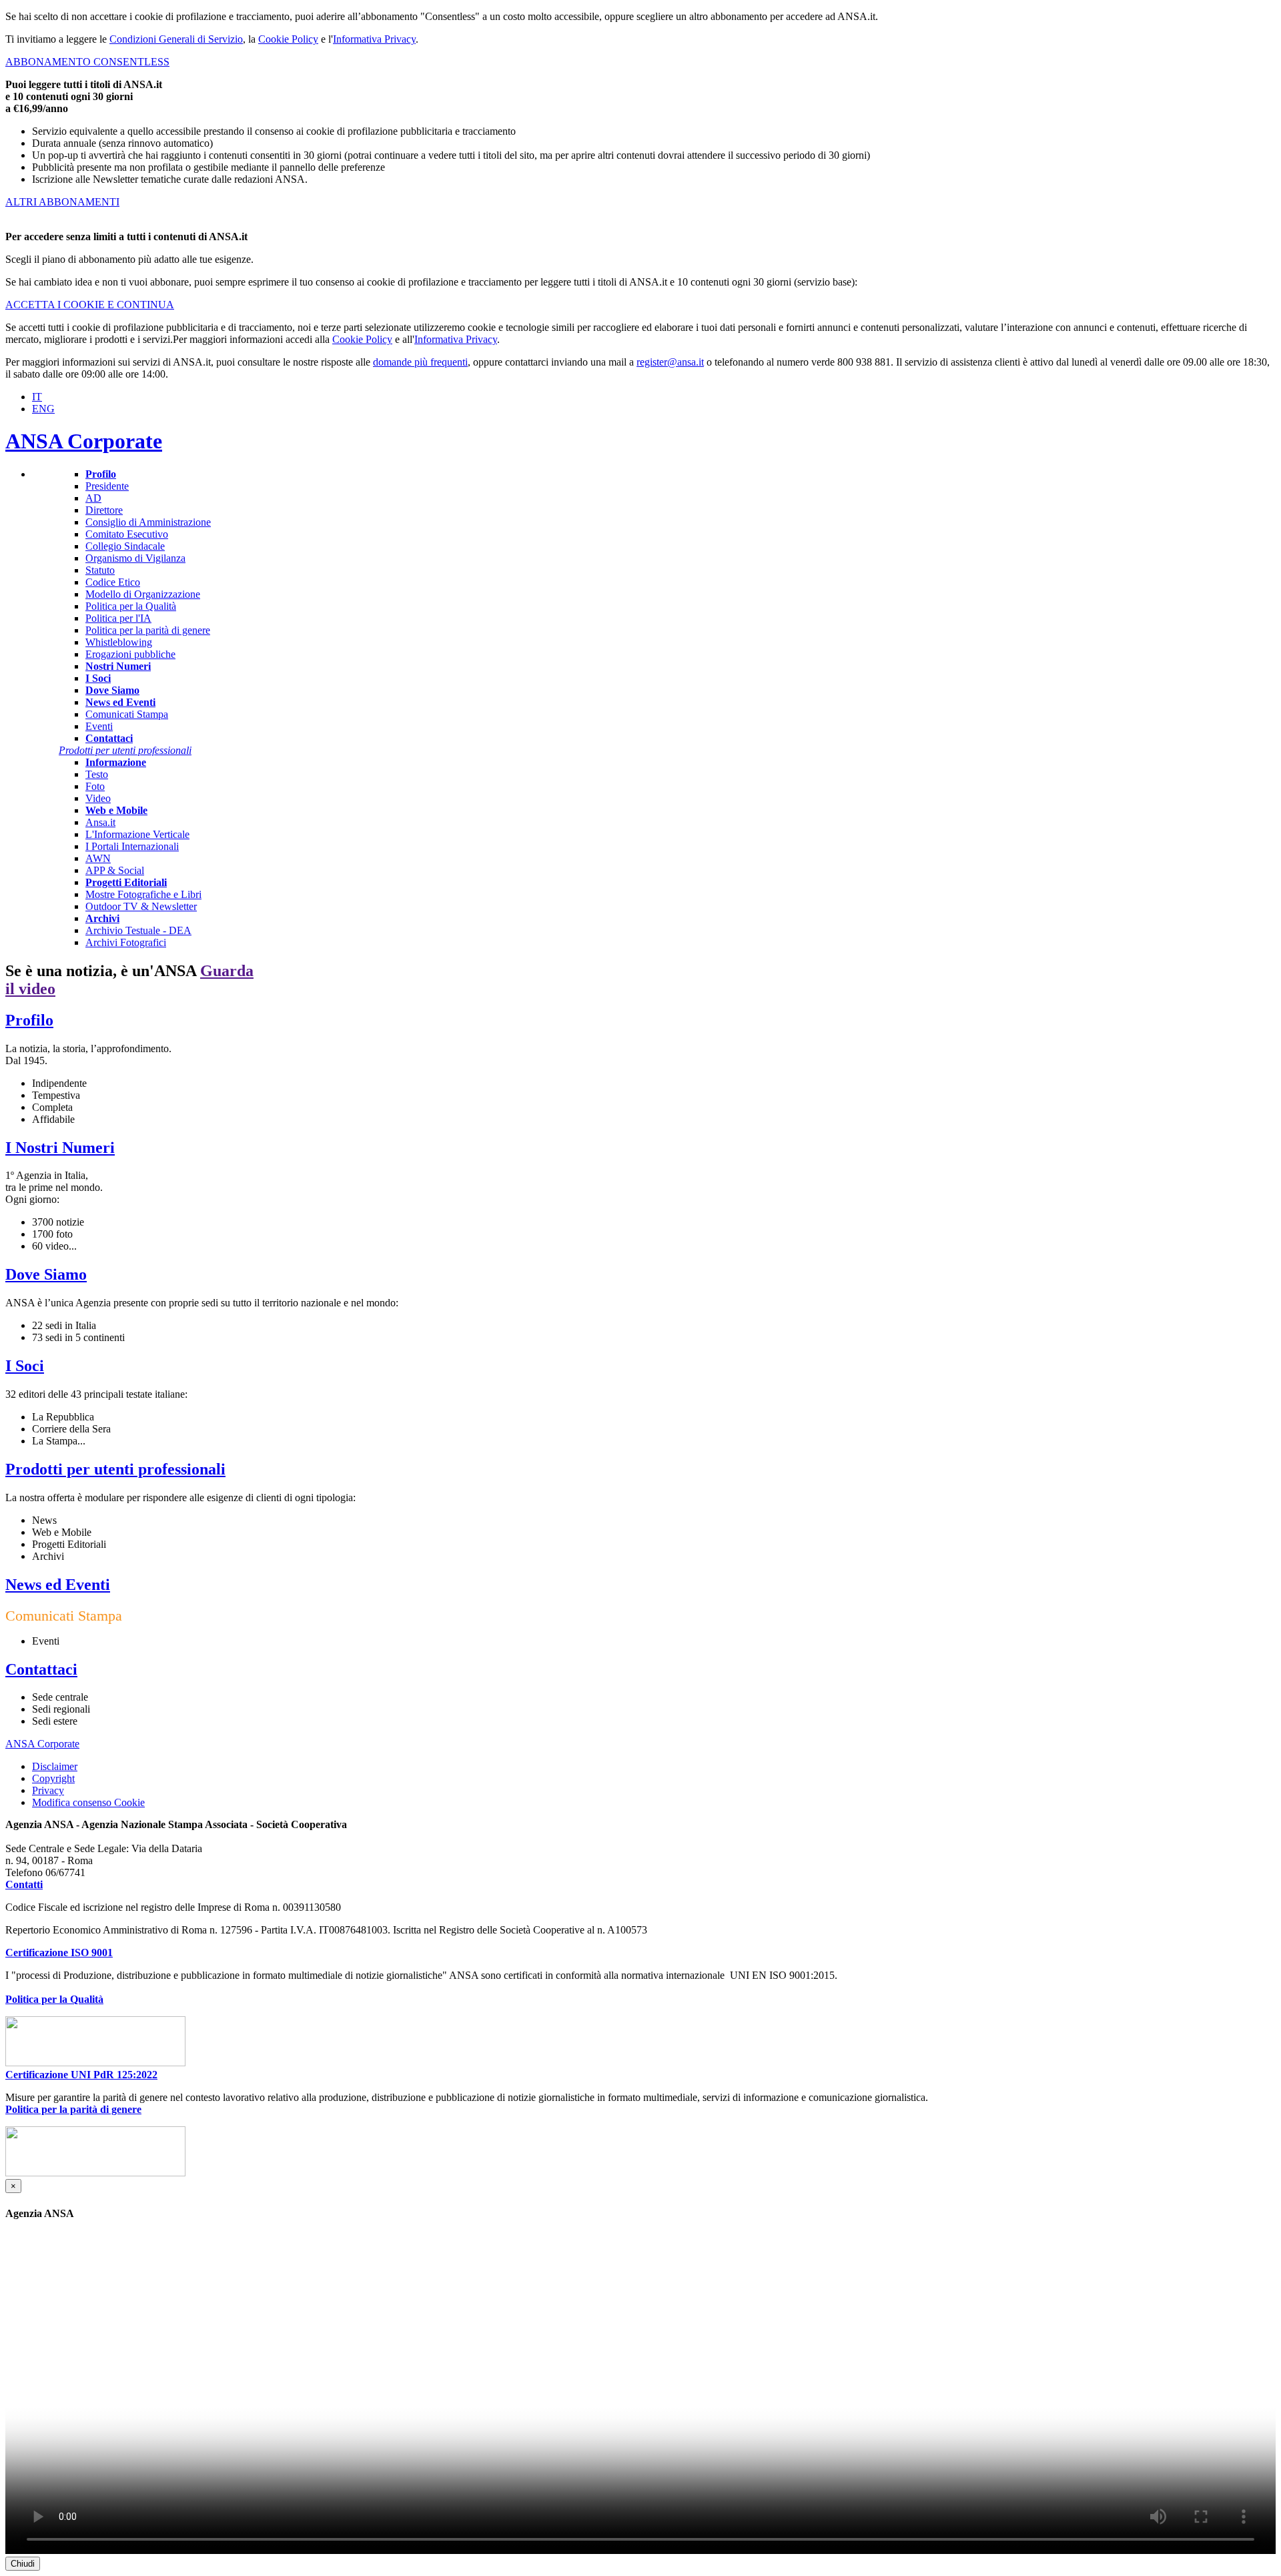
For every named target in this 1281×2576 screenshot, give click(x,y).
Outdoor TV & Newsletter (141, 906)
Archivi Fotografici (126, 942)
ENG (43, 409)
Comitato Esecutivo (127, 534)
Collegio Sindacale (125, 546)
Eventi (99, 726)
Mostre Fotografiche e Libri (143, 894)
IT (37, 397)
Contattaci (41, 1669)
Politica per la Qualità (131, 606)
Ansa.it (100, 822)
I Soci (25, 1366)
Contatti (24, 1884)
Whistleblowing (119, 642)
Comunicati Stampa (127, 714)
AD (93, 498)
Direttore (104, 510)
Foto (95, 786)
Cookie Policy (288, 39)
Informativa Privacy (374, 39)
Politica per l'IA (118, 618)
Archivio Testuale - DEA (138, 930)
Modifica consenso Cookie (88, 1803)
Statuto (100, 570)
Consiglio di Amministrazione (148, 522)
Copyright (53, 1778)
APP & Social (115, 870)
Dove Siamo (46, 1274)
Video (98, 798)
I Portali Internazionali (132, 846)
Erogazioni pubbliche (130, 654)
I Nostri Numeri (60, 1148)
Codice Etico (113, 582)
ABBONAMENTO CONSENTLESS (87, 62)
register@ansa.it (670, 362)
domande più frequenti (420, 362)
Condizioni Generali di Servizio (176, 39)
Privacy (48, 1790)
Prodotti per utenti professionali (115, 1469)
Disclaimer (55, 1766)
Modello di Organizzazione (143, 594)
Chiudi (23, 2564)
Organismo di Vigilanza (135, 558)
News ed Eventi (58, 1585)
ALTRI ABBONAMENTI (62, 202)
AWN (98, 858)
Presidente (107, 486)
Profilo (29, 1020)
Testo (97, 774)
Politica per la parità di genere (148, 630)
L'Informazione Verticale (137, 834)
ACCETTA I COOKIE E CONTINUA (90, 305)
